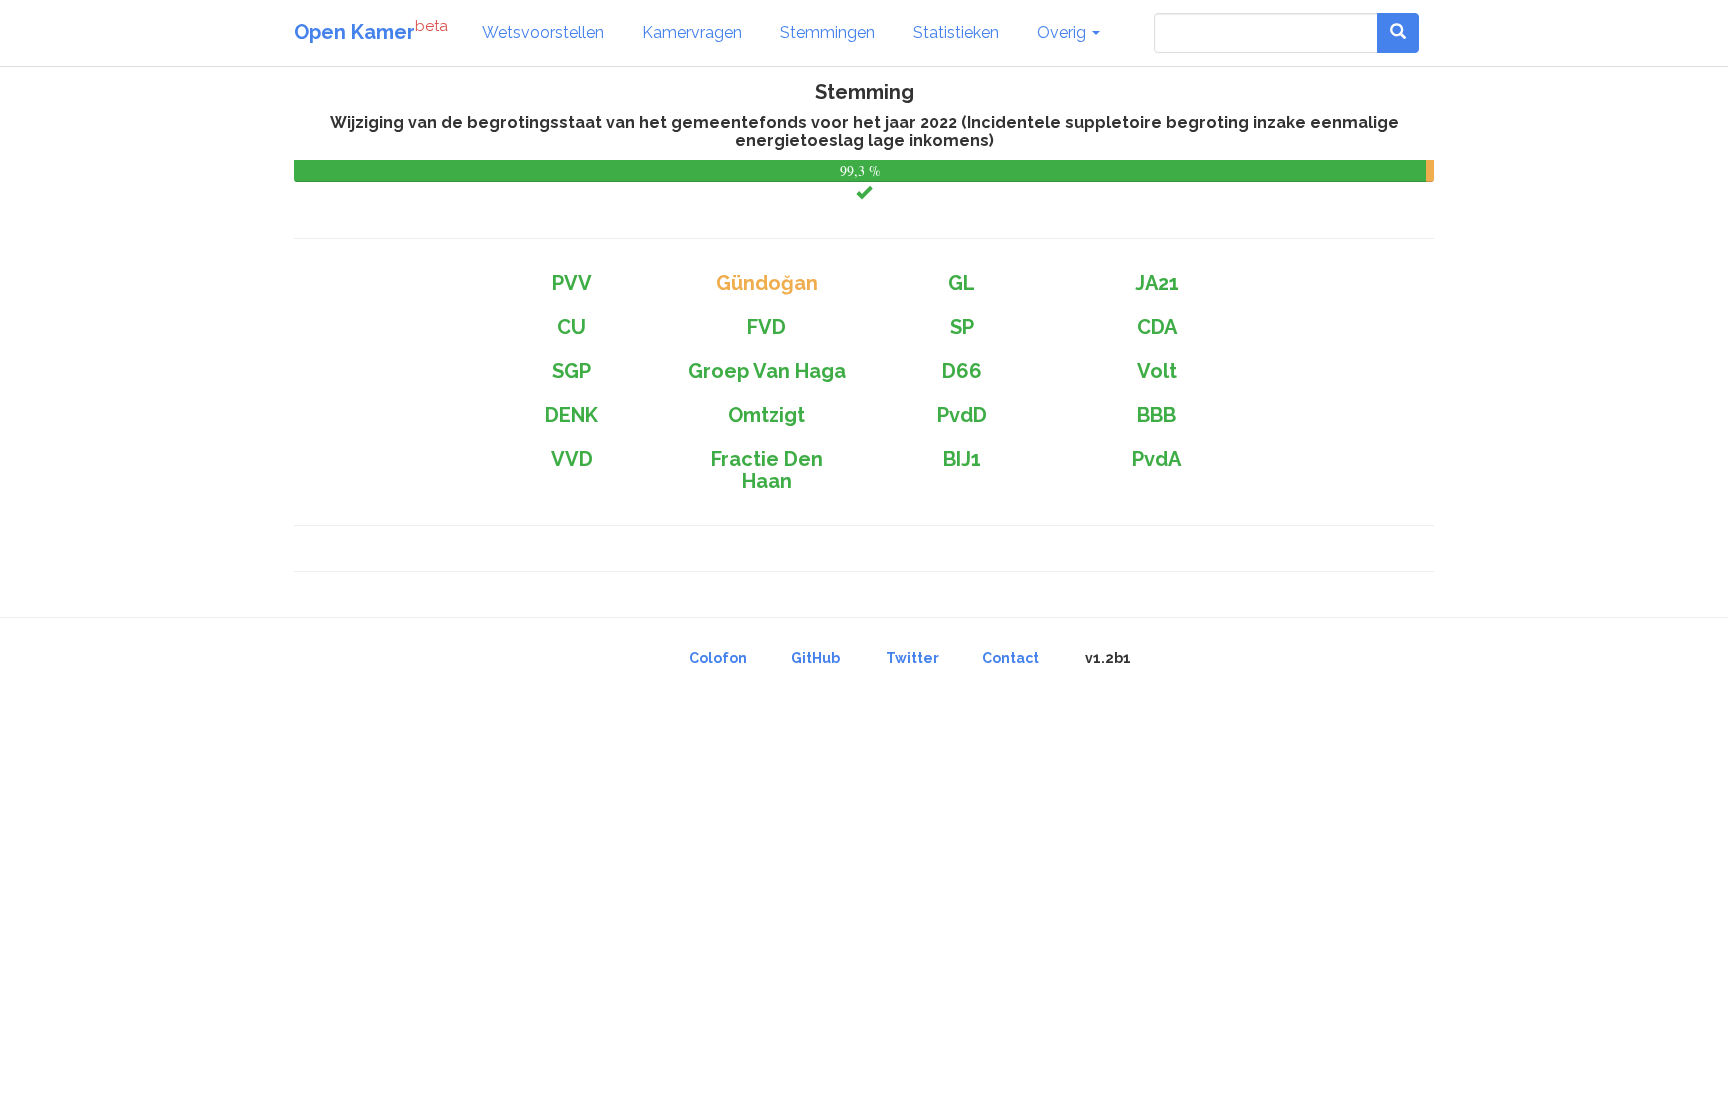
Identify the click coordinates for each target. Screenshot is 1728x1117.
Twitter (912, 658)
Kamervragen (692, 32)
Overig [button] (1063, 32)
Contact (1010, 658)
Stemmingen (827, 32)
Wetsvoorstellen (543, 32)
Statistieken (956, 32)
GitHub (815, 658)
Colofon (718, 658)
